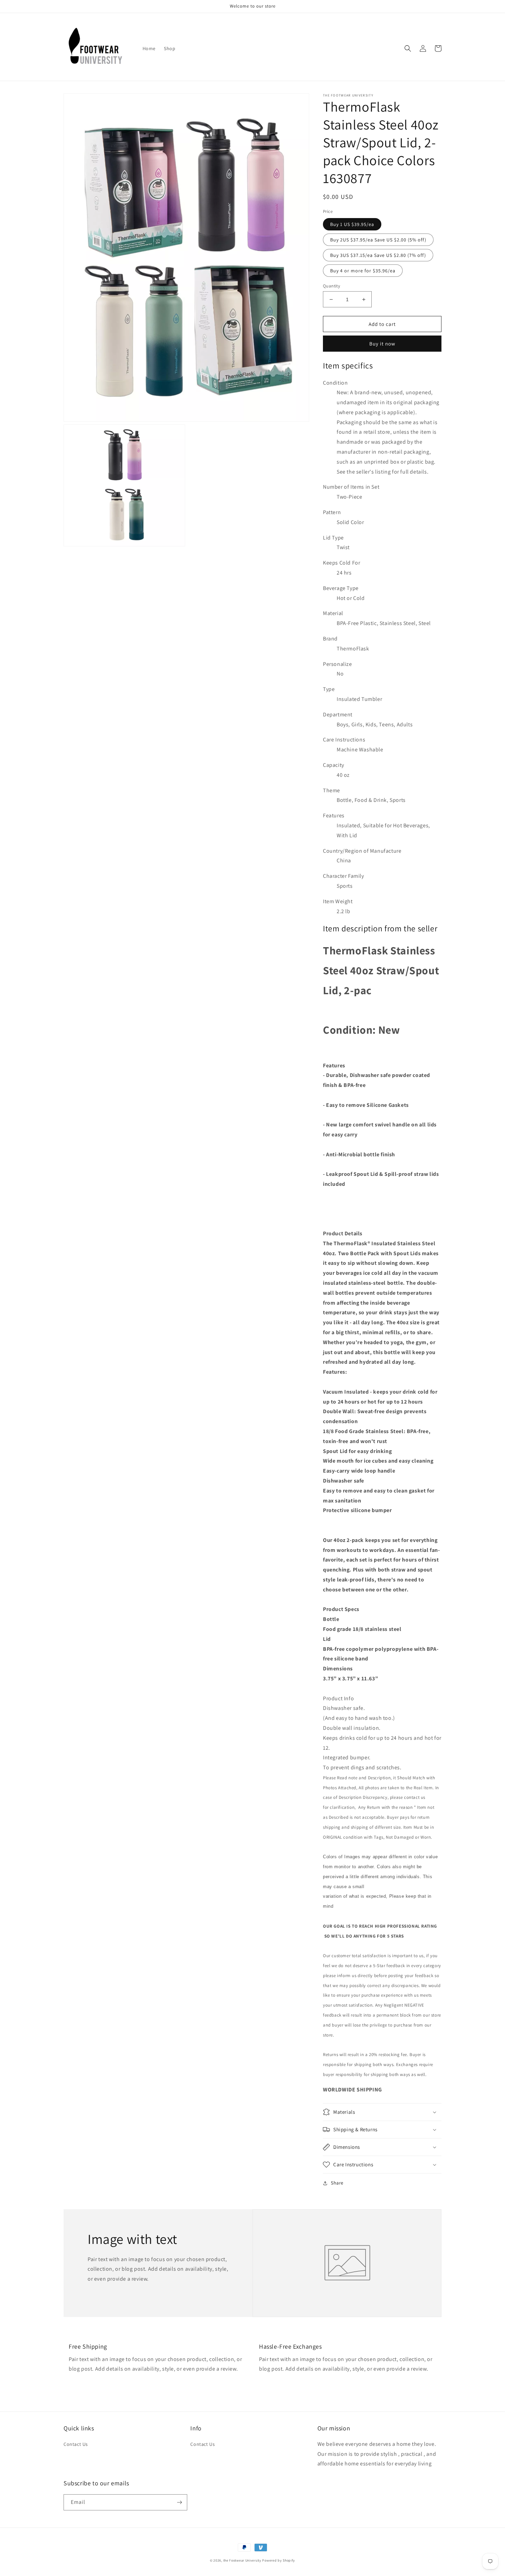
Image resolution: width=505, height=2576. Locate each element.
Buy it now (382, 344)
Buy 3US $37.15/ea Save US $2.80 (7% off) (378, 255)
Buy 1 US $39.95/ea (352, 224)
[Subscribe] (179, 2502)
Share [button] (337, 2183)
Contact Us (76, 2444)
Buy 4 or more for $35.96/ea (363, 271)
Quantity (332, 286)
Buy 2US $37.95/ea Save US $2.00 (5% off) (378, 240)
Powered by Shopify (279, 2560)
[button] (408, 48)
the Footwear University (242, 2560)
